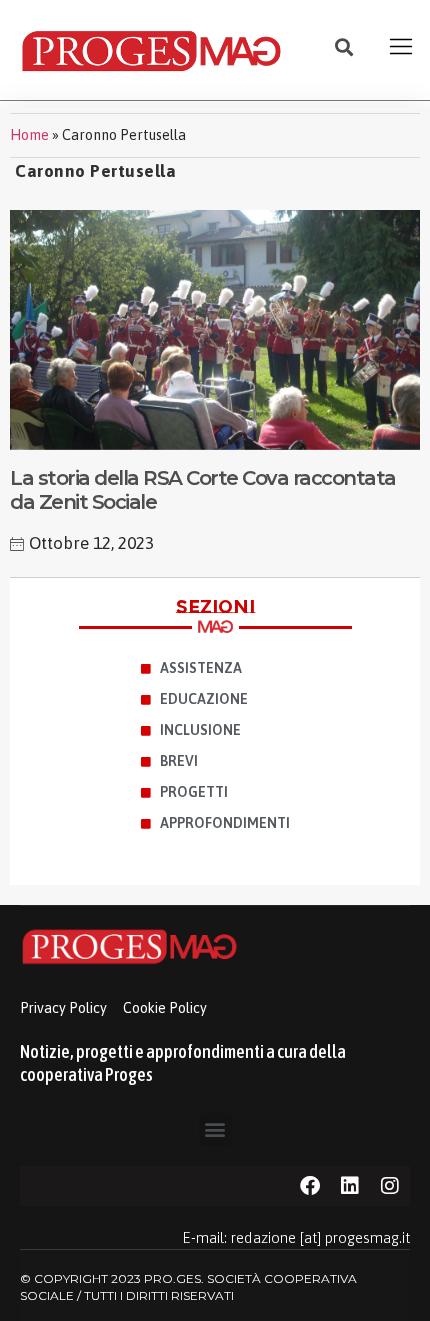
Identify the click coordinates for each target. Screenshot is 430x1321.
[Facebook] (310, 1186)
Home (29, 135)
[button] (344, 47)
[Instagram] (390, 1186)
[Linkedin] (350, 1186)
